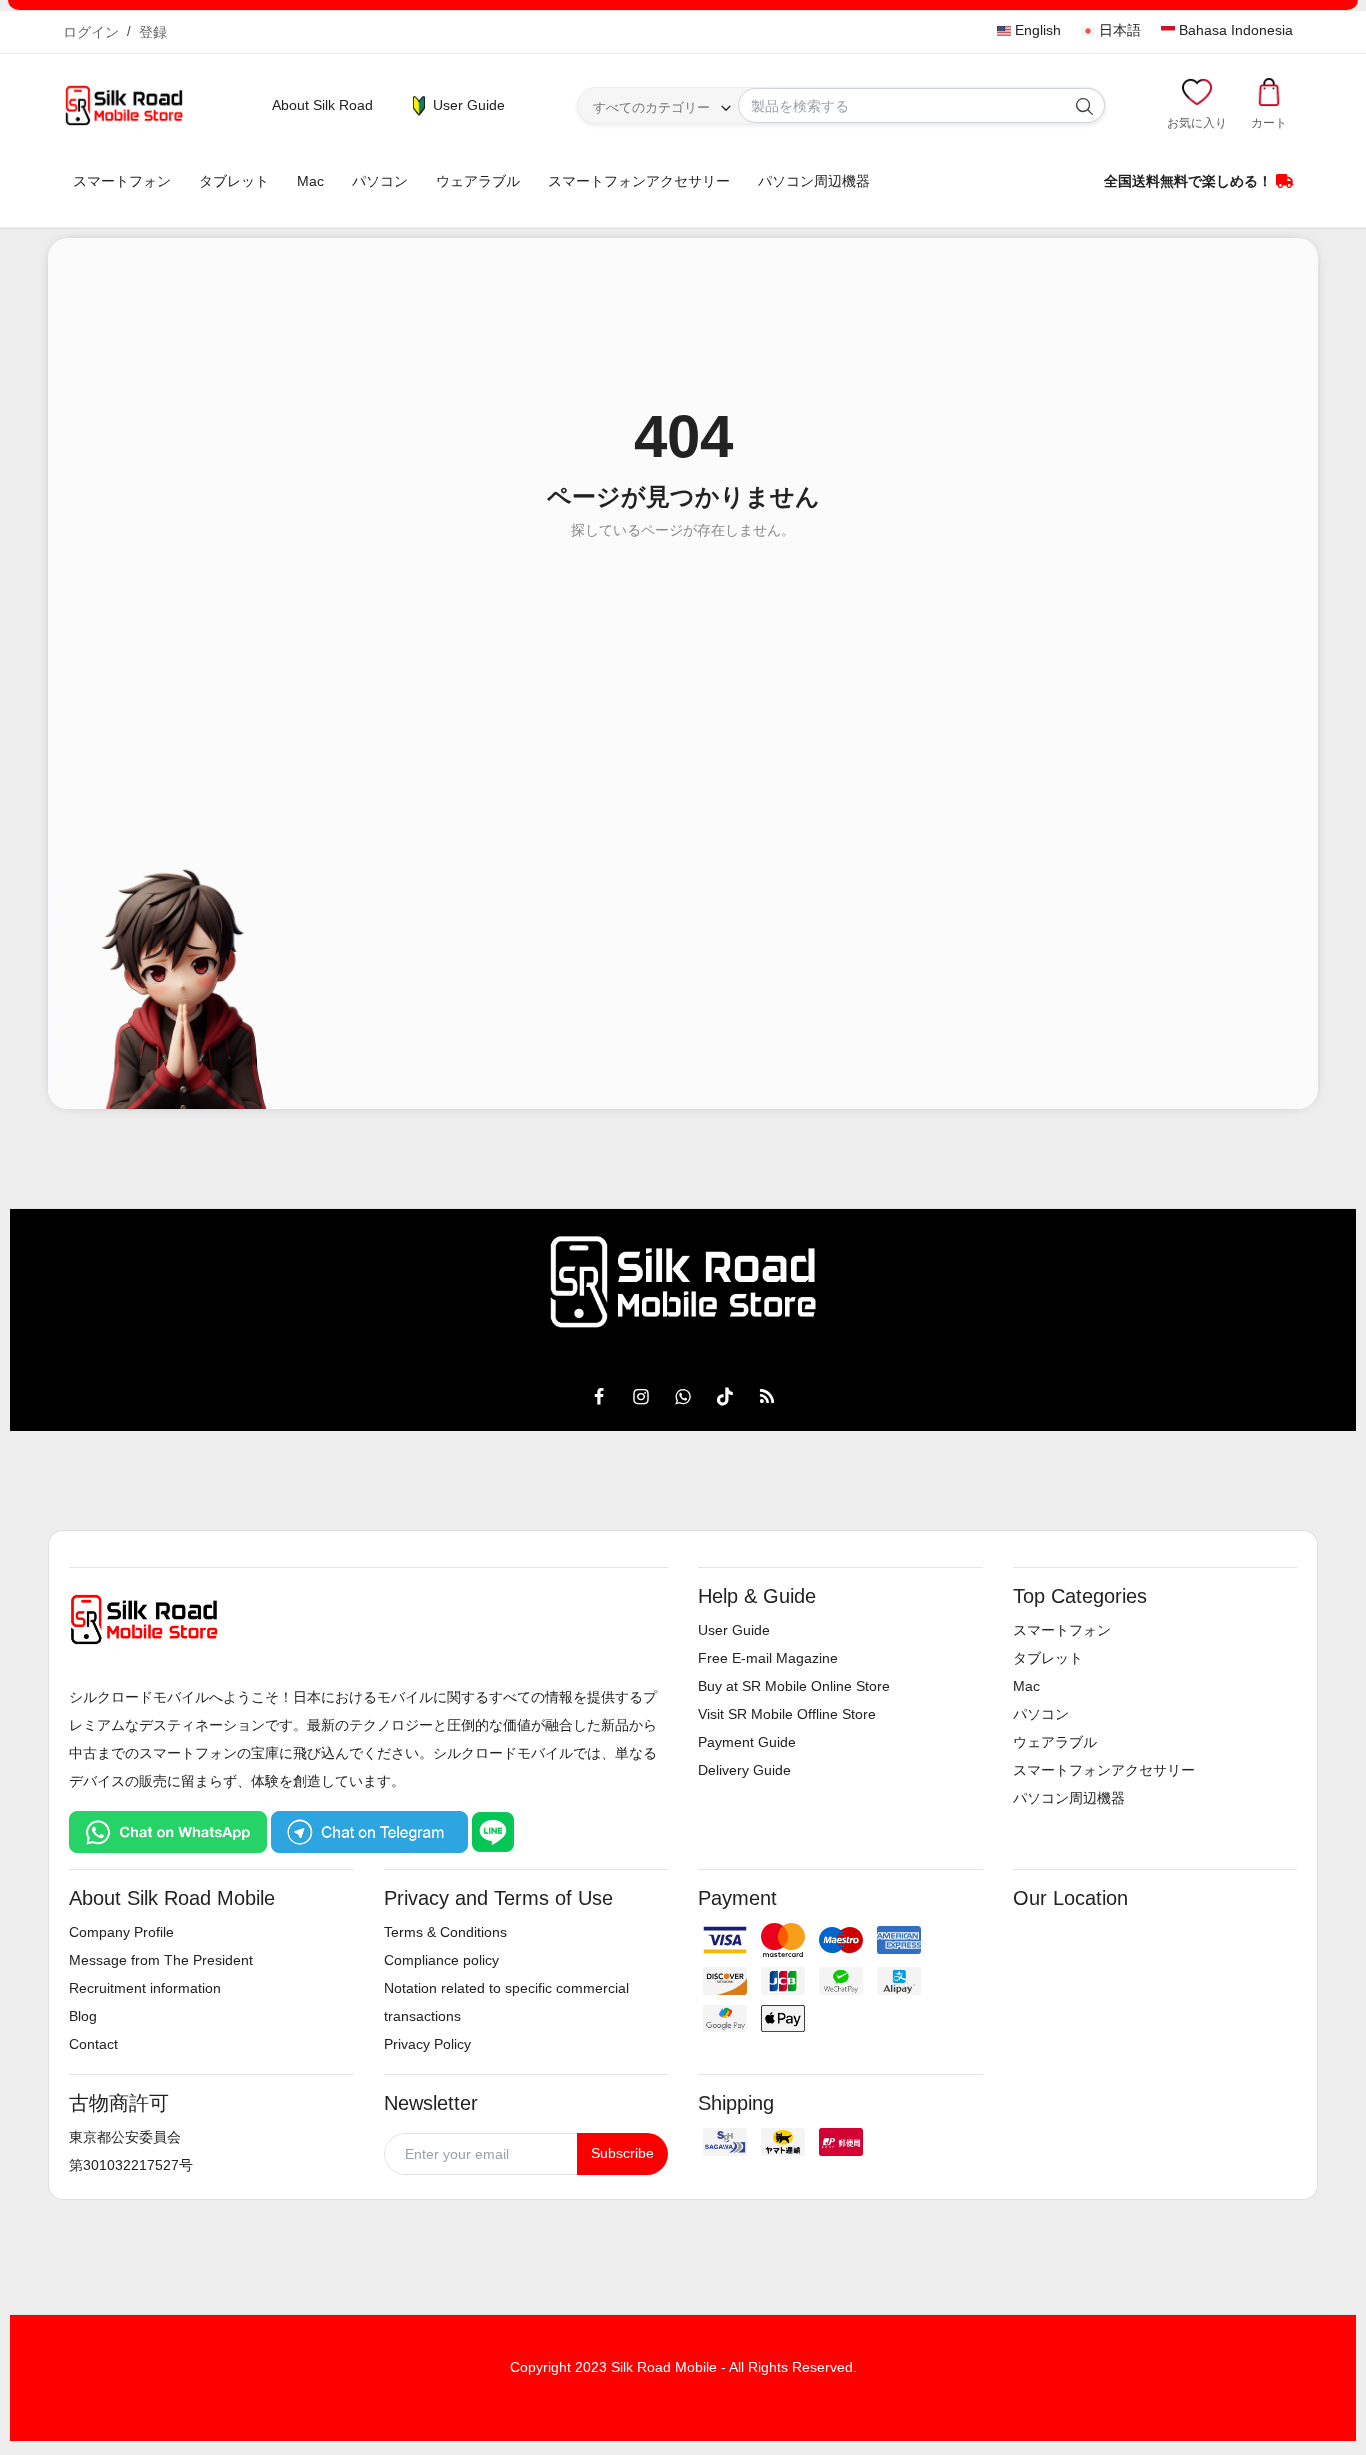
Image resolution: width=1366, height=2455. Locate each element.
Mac (310, 181)
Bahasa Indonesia (1234, 30)
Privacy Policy (427, 2044)
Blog (83, 2016)
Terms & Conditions (445, 1932)
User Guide (467, 105)
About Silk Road (322, 105)
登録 (153, 32)
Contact (93, 2044)
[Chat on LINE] (493, 1831)
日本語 (1118, 30)
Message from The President (161, 1960)
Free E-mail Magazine (768, 1658)
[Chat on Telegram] (370, 1831)
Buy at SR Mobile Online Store (794, 1686)
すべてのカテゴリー (651, 107)
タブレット (234, 181)
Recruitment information (145, 1988)
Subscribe (622, 2153)
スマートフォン (122, 181)
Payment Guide (747, 1742)
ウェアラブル (478, 181)
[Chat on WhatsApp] (168, 1831)
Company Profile (121, 1932)
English (1036, 30)
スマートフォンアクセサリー (639, 181)
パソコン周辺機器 (814, 181)
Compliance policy (441, 1960)
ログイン (91, 32)
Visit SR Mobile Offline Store (787, 1714)
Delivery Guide (744, 1770)
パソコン (380, 181)
